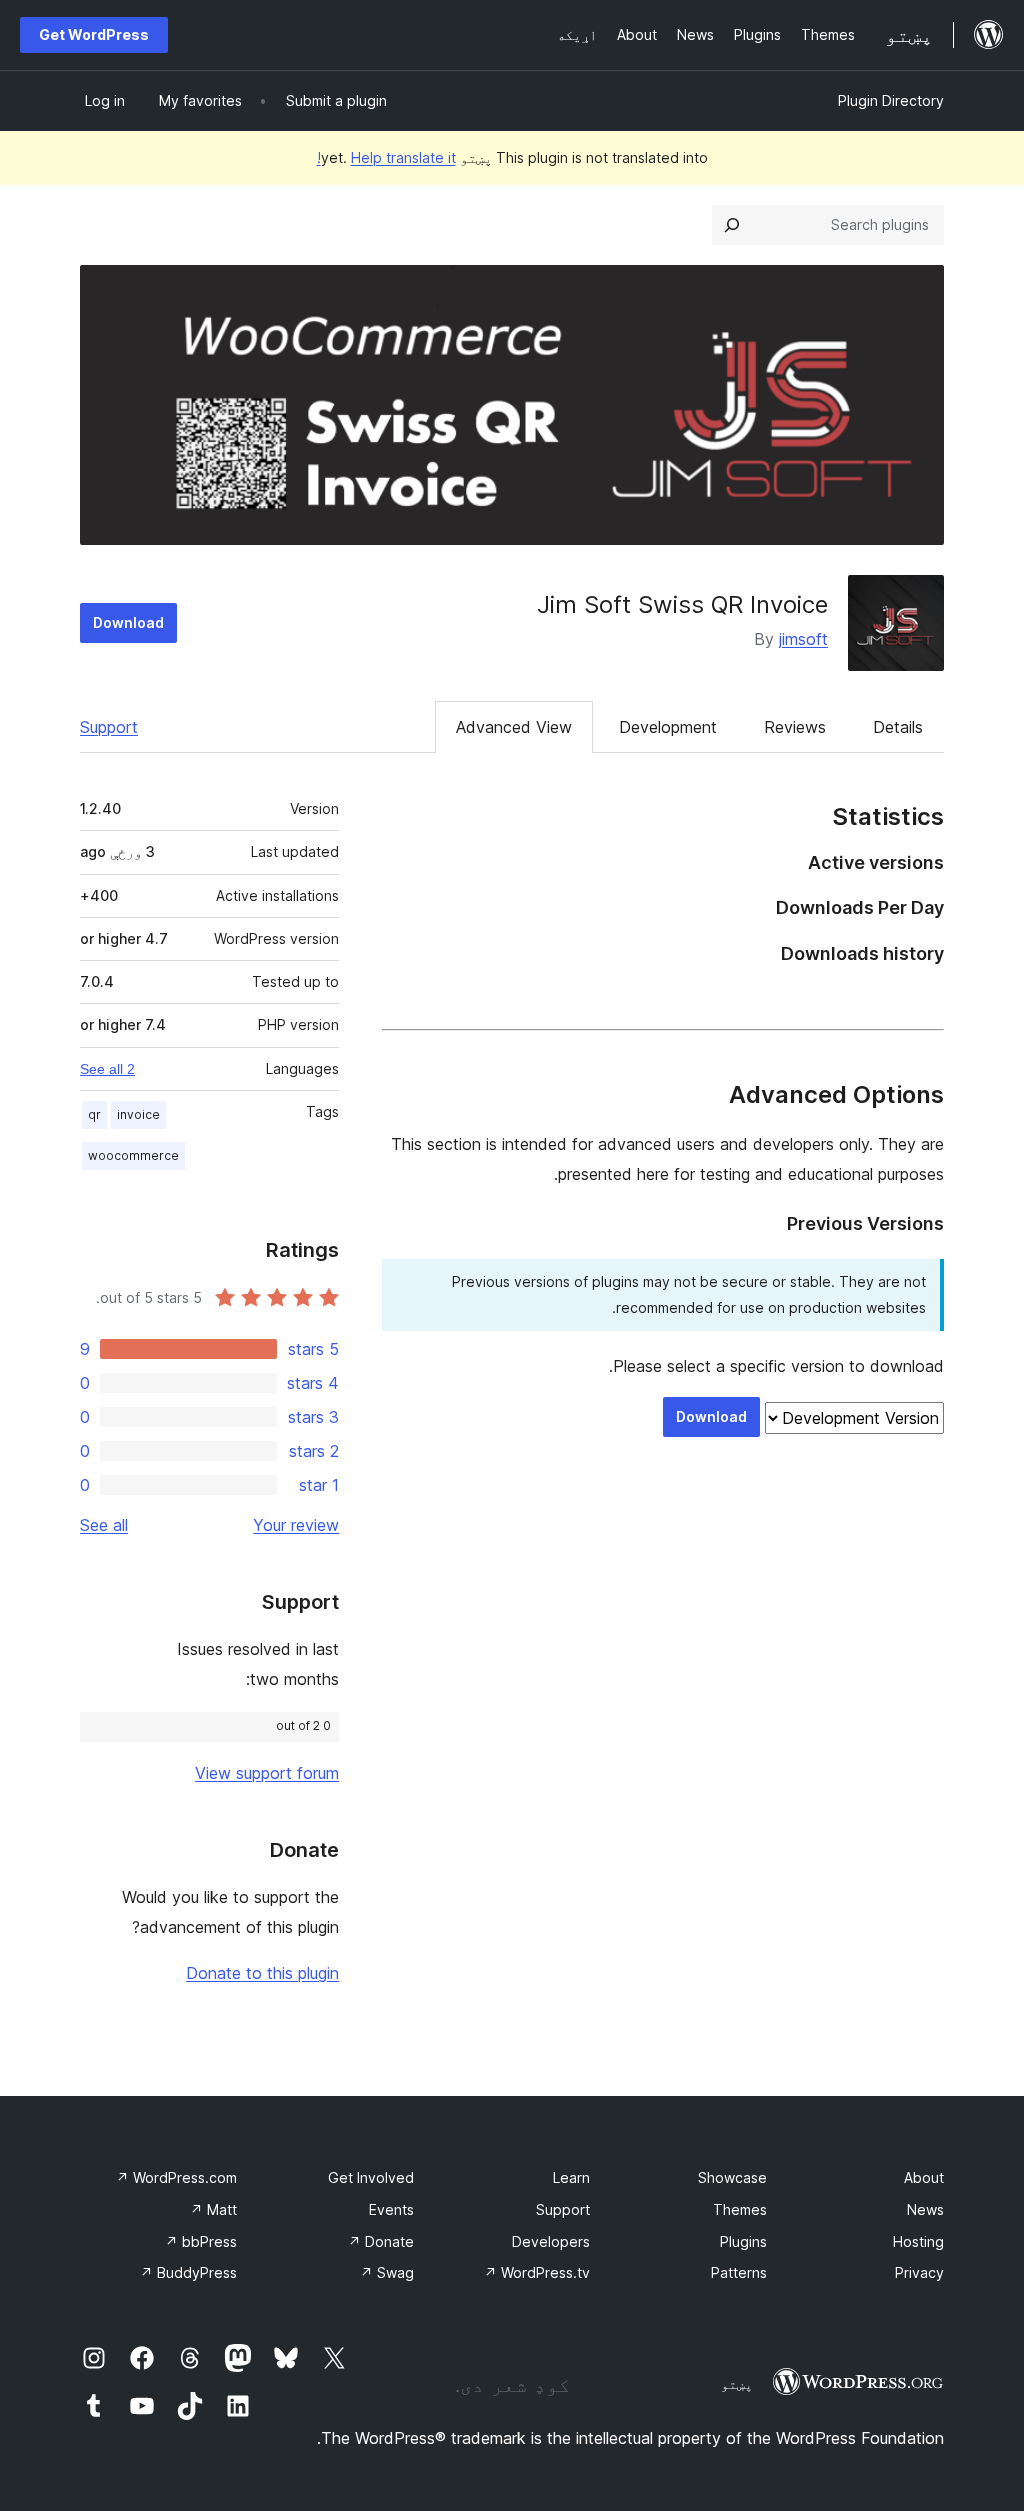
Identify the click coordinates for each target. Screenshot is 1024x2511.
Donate (381, 2241)
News (925, 2209)
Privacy (919, 2272)
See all (104, 1525)
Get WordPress (94, 34)
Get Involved (371, 2177)
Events (391, 2209)
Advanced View (514, 727)
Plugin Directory (891, 100)
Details (898, 727)
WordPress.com (176, 2177)
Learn (571, 2177)
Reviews (795, 727)
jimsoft (803, 639)
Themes (740, 2209)
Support (109, 727)
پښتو (737, 2384)
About (924, 2177)
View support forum (267, 1773)
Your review (296, 1525)
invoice (138, 1114)
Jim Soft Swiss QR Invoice (682, 604)
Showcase (732, 2177)
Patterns (739, 2272)
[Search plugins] (732, 225)
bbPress (201, 2241)
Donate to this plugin (262, 1973)
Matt (213, 2209)
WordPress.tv (537, 2272)
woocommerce (133, 1155)
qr (94, 1114)
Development (668, 727)
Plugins (743, 2241)
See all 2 (107, 1069)
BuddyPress (188, 2272)
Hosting (918, 2241)
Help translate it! (386, 157)
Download (128, 622)
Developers (551, 2241)
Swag (387, 2272)
